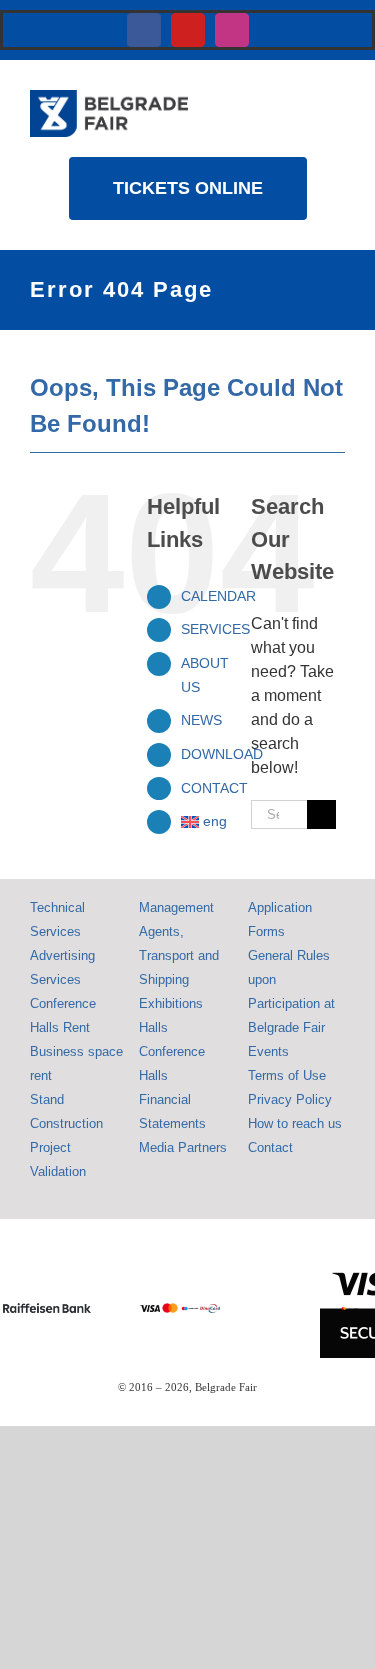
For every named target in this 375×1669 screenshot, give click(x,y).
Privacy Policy (290, 1099)
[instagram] (232, 30)
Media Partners (183, 1147)
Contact (270, 1147)
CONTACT (214, 788)
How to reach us (295, 1123)
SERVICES (215, 629)
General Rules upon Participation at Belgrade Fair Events (291, 1003)
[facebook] (144, 30)
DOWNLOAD (222, 754)
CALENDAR (218, 596)
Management (176, 907)
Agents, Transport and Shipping (179, 955)
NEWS (201, 720)
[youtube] (188, 30)
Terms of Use (287, 1075)
